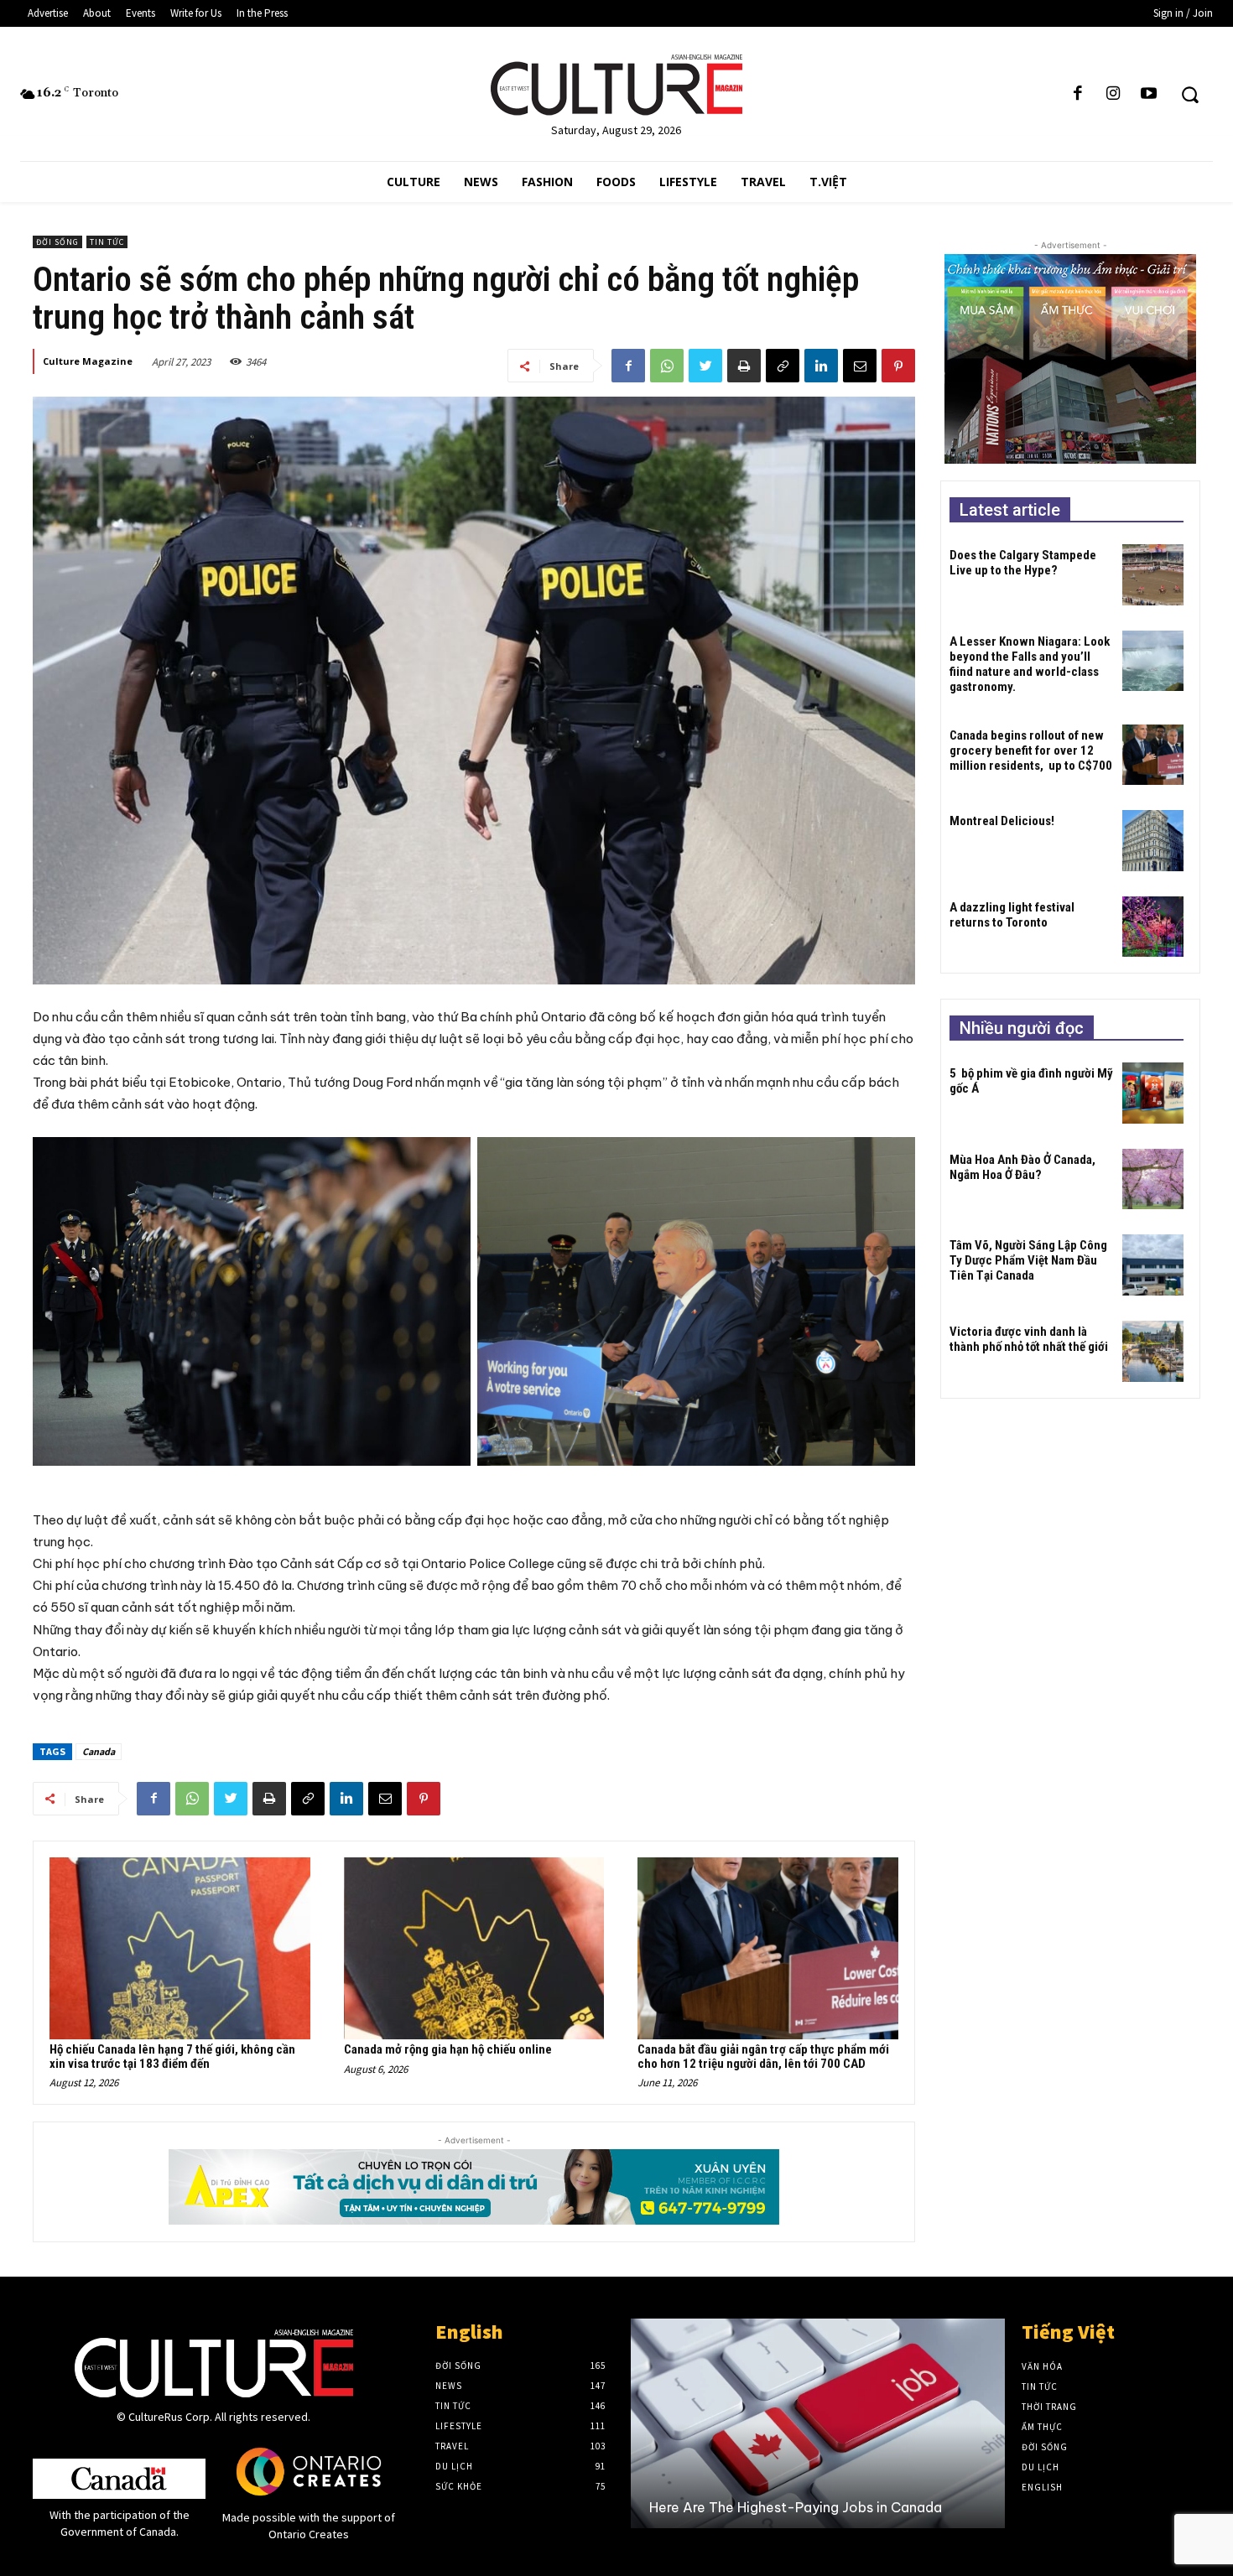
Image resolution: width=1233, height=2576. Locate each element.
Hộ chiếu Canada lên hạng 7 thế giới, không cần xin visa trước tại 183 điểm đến (172, 2057)
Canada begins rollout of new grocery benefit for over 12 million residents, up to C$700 (1031, 750)
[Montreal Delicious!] (1153, 841)
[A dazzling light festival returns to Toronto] (1153, 927)
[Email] (860, 366)
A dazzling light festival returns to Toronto (1012, 915)
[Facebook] (1078, 94)
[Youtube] (1148, 94)
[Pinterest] (898, 366)
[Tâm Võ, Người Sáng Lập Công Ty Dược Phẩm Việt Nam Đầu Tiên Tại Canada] (1153, 1265)
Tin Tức (107, 242)
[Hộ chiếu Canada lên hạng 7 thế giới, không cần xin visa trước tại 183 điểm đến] (180, 1948)
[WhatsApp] (667, 366)
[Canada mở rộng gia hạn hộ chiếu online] (474, 1948)
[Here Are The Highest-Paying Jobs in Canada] (818, 2423)
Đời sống (57, 242)
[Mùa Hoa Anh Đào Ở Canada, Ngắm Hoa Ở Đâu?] (1153, 1179)
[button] (1190, 94)
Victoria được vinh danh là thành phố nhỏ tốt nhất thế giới (1029, 1339)
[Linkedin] (821, 366)
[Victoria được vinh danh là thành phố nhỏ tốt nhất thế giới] (1153, 1351)
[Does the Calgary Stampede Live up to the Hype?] (1153, 575)
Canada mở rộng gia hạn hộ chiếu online (448, 2049)
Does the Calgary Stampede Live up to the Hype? (1023, 563)
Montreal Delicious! (1002, 821)
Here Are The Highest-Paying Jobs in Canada (796, 2507)
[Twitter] (705, 366)
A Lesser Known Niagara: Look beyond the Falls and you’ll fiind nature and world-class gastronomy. (1030, 664)
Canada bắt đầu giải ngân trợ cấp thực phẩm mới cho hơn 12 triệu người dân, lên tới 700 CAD (763, 2057)
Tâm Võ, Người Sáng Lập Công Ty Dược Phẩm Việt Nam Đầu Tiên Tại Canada (1028, 1260)
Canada (99, 1751)
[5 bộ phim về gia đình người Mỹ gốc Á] (1153, 1093)
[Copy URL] (783, 366)
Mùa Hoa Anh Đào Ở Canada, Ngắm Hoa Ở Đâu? (1022, 1167)
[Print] (744, 366)
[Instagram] (1113, 94)
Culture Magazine (88, 361)
